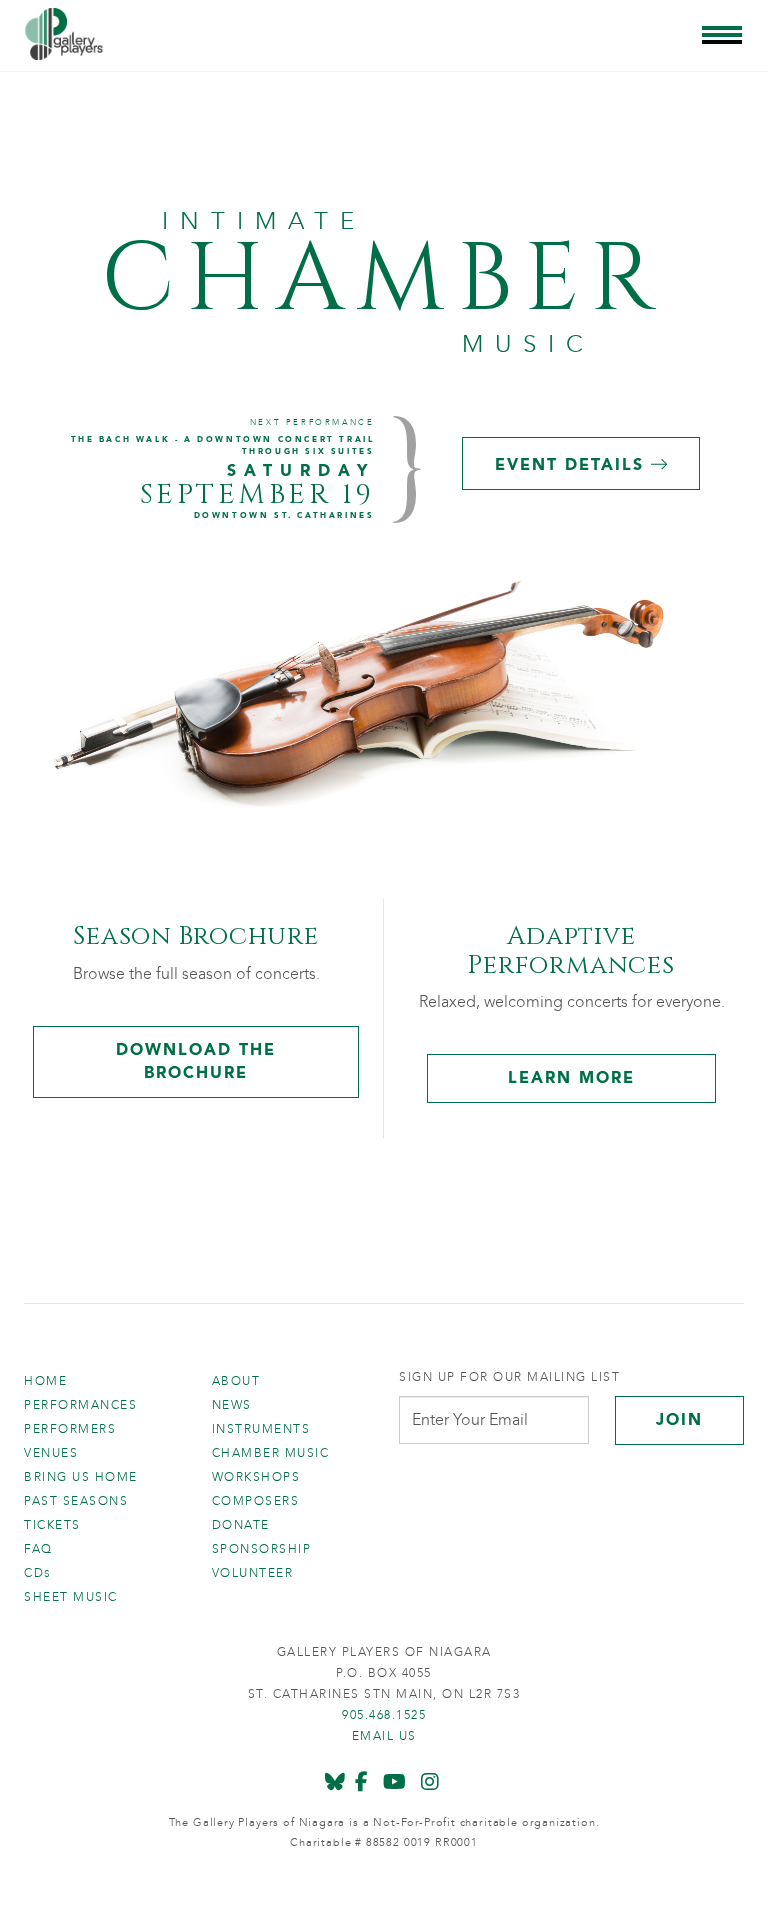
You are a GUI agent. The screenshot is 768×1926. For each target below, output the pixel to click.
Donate (241, 1525)
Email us (384, 1736)
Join (679, 1419)
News (232, 1405)
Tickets (52, 1525)
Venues (51, 1453)
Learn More (571, 1077)
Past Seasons (76, 1501)
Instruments (261, 1429)
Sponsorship (262, 1549)
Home (45, 1381)
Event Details (573, 464)
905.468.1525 (384, 1715)
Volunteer (253, 1573)
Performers (70, 1429)
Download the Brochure (196, 1061)
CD (38, 1573)
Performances (80, 1405)
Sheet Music (71, 1597)
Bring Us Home (81, 1477)
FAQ (38, 1549)
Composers (256, 1501)
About (236, 1381)
